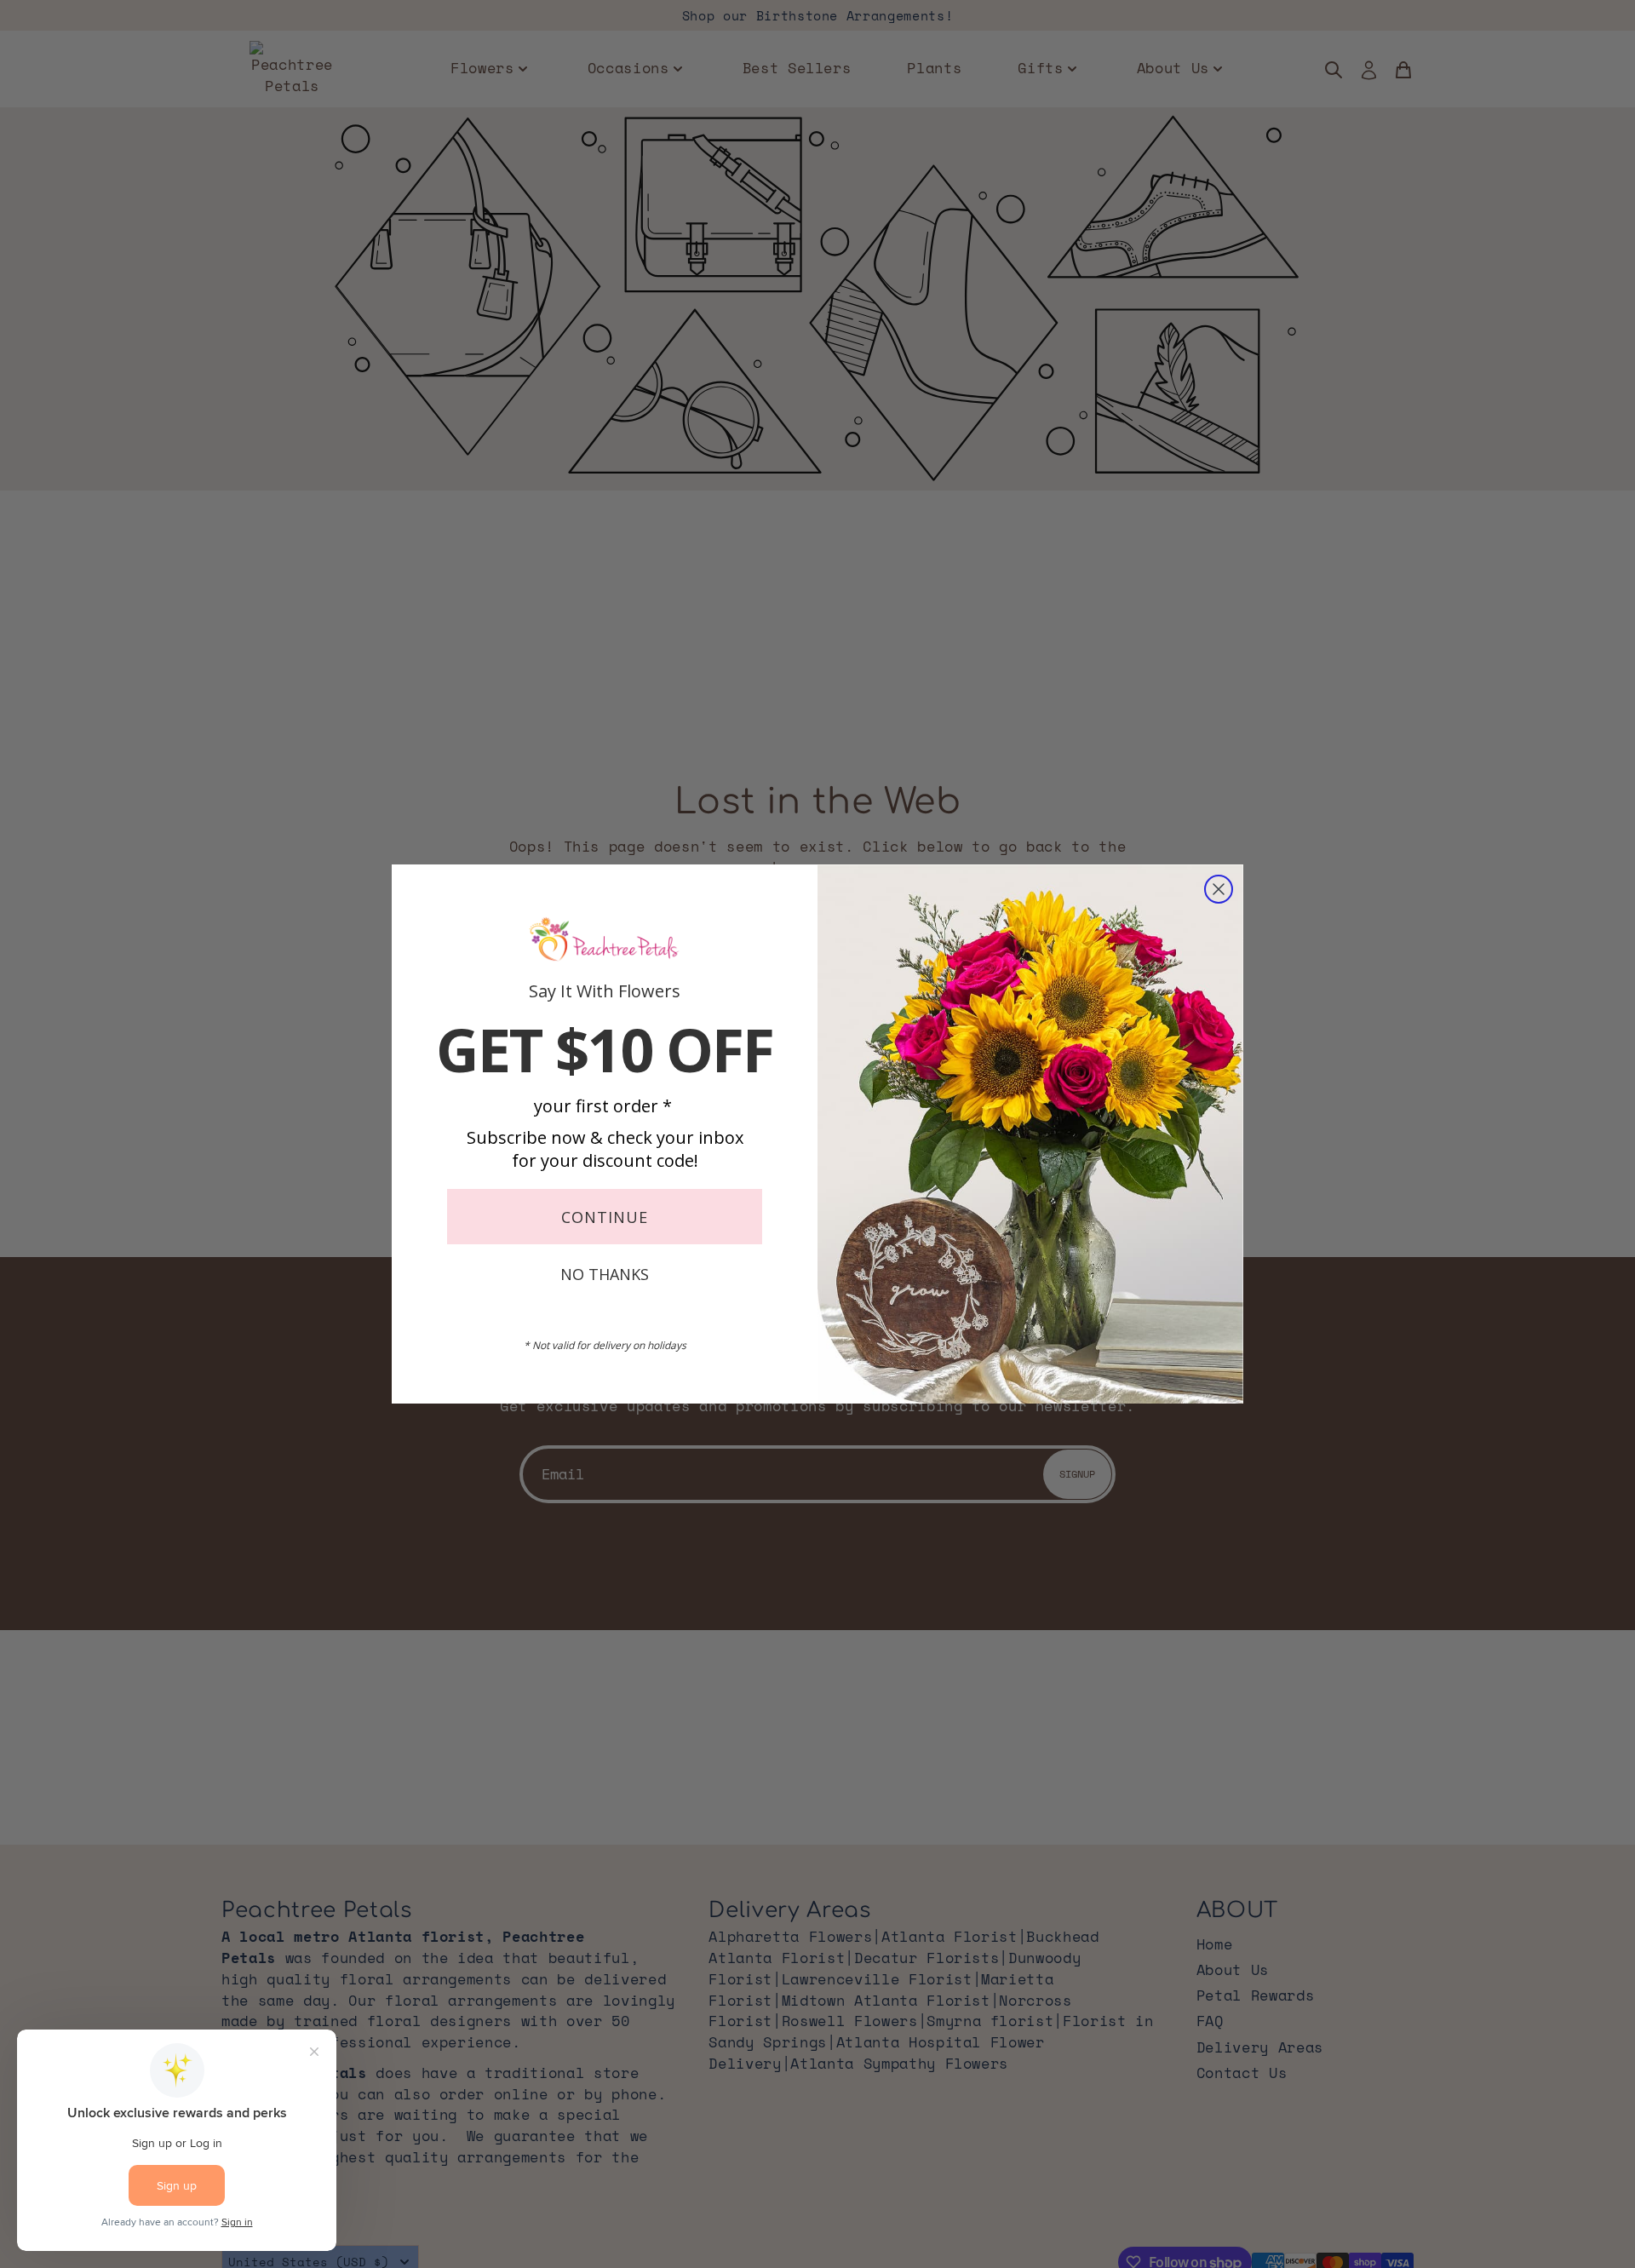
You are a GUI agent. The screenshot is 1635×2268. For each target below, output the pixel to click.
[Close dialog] (1219, 889)
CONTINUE (605, 1217)
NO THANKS (605, 1274)
